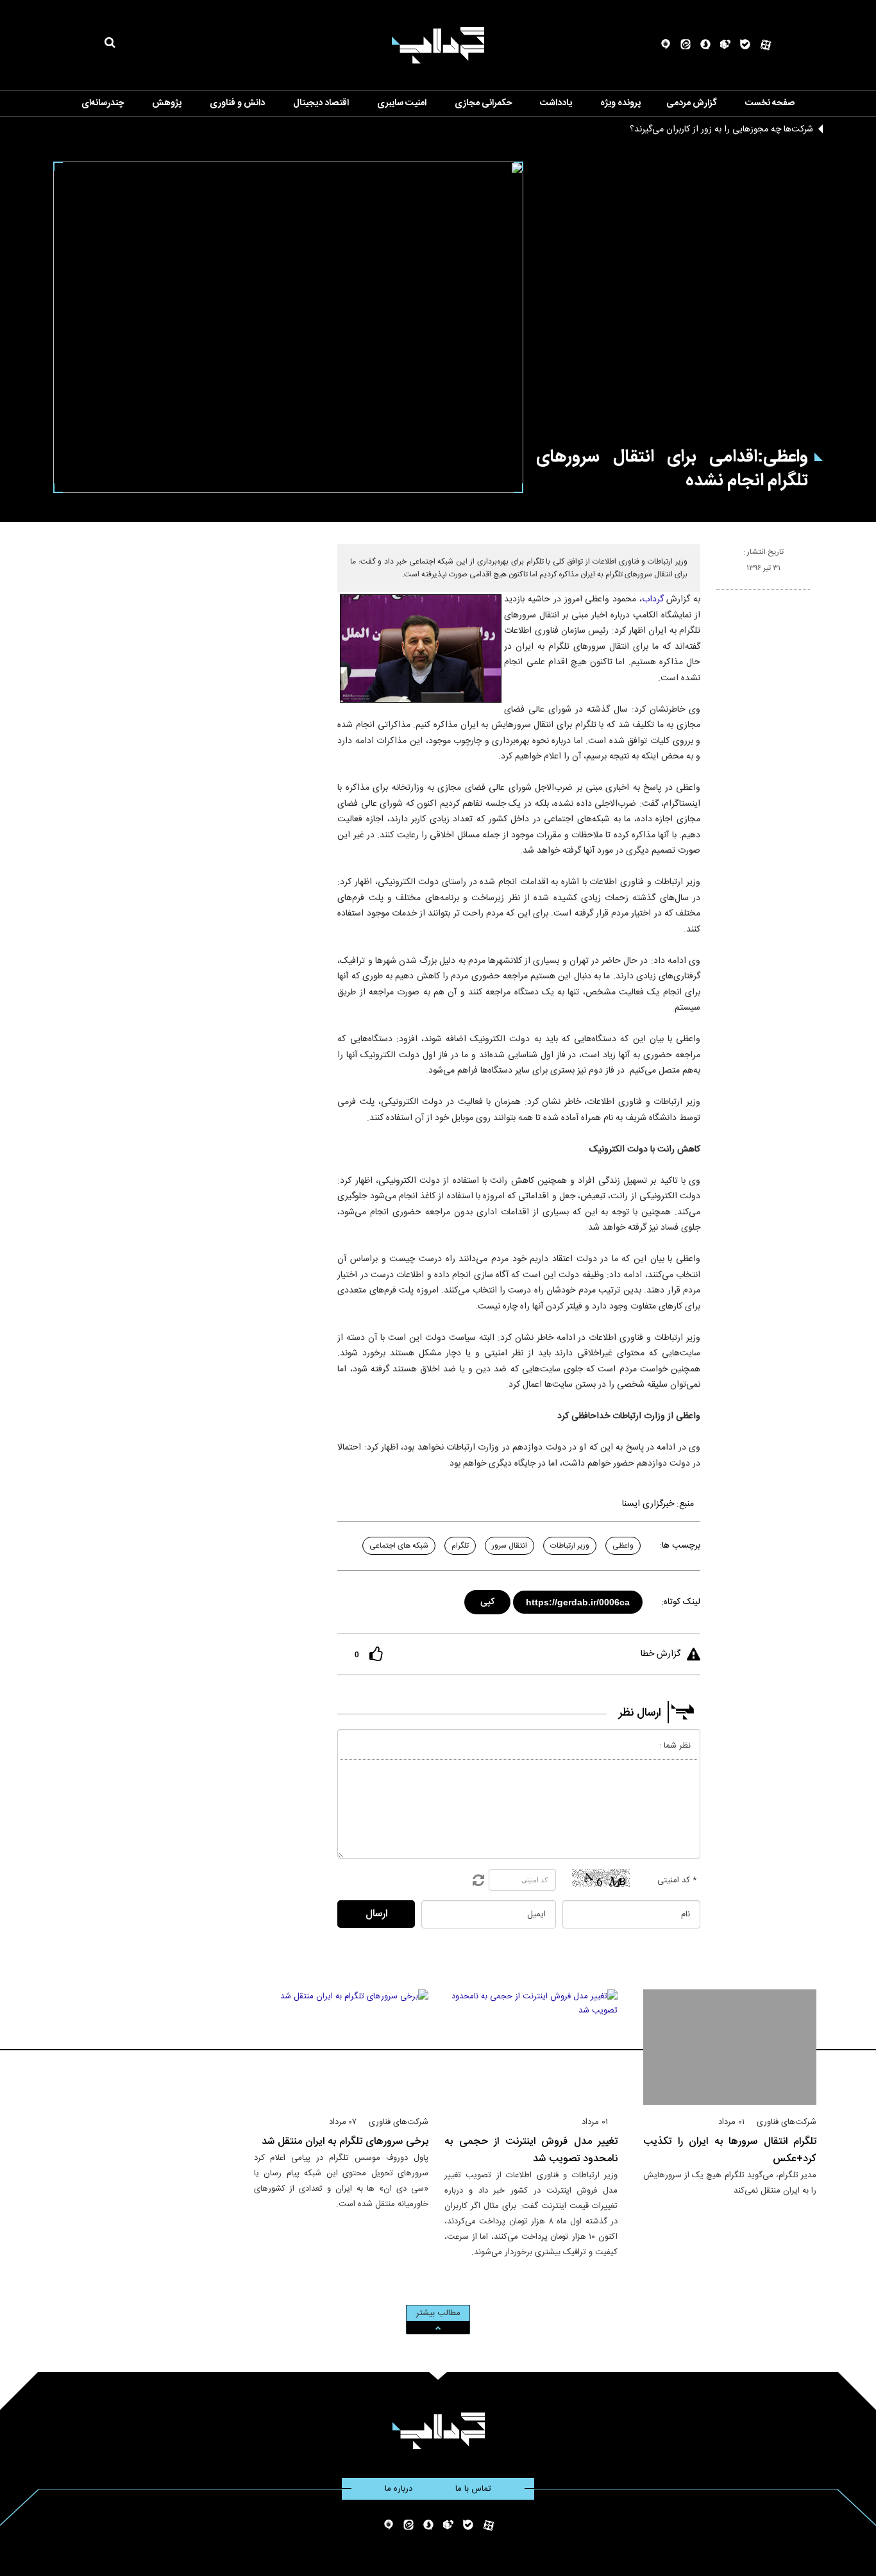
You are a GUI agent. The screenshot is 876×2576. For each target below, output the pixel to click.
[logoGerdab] (438, 2431)
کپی (488, 1600)
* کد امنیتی (677, 1880)
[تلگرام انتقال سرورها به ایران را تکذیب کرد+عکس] (730, 2047)
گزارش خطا (661, 1654)
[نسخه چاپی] (722, 595)
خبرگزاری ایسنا (648, 1504)
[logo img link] (438, 45)
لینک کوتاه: (681, 1602)
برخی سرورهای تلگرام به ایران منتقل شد (345, 2142)
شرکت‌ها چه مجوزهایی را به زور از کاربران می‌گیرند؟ (721, 130)
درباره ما (399, 2489)
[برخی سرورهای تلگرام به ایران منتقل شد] (341, 2047)
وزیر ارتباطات (570, 1546)
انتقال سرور (510, 1546)
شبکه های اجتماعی (399, 1546)
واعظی (623, 1546)
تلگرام (460, 1546)
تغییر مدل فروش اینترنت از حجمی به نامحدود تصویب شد (531, 2150)
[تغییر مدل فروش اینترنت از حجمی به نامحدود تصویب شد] (531, 2047)
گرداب (653, 599)
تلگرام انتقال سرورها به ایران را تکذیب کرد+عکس (730, 2150)
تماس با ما (473, 2489)
